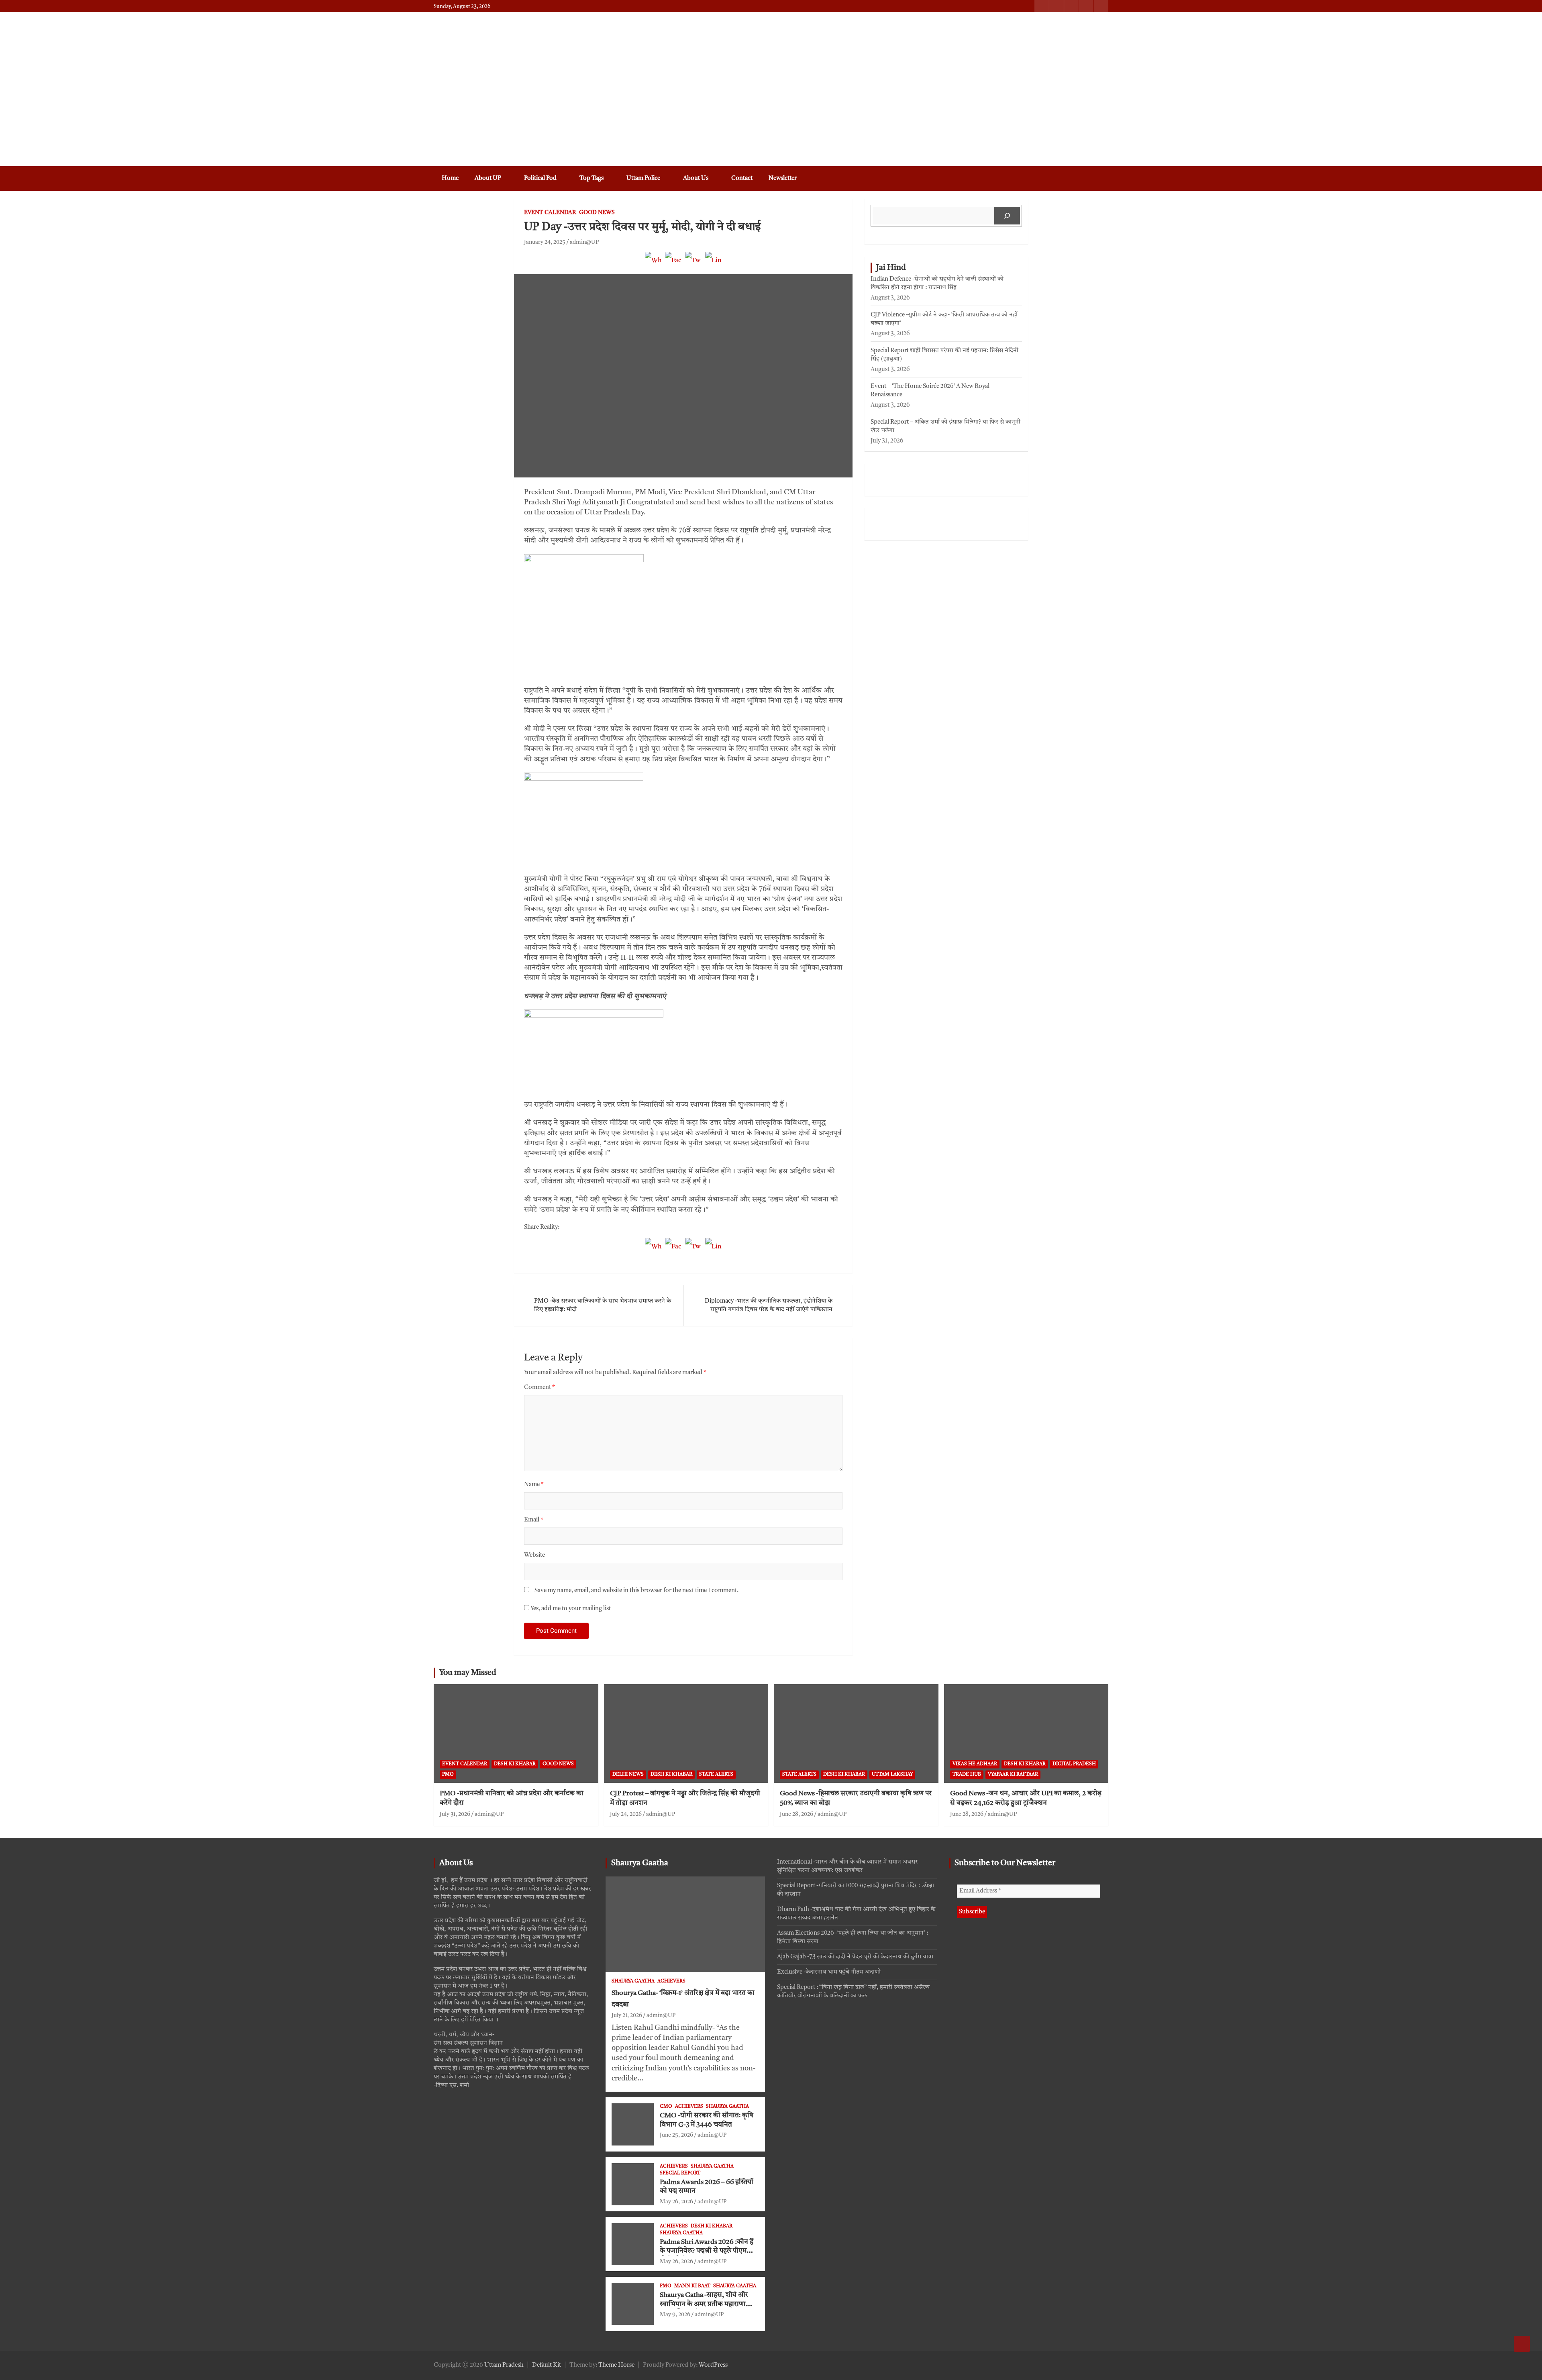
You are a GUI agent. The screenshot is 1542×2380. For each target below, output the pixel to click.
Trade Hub (967, 1774)
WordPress (713, 2365)
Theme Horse (616, 2365)
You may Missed (468, 1673)
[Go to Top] (1522, 2344)
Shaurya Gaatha (640, 1863)
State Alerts (716, 1774)
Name (534, 1485)
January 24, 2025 (545, 242)
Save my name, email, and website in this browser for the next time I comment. (636, 1591)
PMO (448, 1774)
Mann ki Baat (692, 2286)
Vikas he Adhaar (975, 1764)
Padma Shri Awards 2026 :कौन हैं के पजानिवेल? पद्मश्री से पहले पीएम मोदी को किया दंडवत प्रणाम (707, 2251)
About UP (488, 178)
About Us (696, 178)
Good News (597, 212)
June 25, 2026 (676, 2135)
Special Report (680, 2173)
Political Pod (540, 178)
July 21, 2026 (627, 2015)
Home (450, 178)
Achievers (671, 1981)
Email (534, 1520)
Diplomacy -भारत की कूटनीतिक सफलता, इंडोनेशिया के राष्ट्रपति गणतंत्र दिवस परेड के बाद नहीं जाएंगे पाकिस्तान (769, 1305)
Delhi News (628, 1774)
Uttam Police (643, 178)
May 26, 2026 (676, 2202)
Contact (742, 178)
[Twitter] (693, 264)
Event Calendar (550, 212)
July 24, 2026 (626, 1814)
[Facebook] (673, 264)
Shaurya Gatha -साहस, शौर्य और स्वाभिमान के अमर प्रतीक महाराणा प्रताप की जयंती (704, 2304)
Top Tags (592, 178)
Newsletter (783, 178)
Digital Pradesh (1074, 1764)
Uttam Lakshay (892, 1774)
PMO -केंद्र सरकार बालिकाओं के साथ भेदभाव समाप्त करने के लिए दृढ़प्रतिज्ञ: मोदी (603, 1305)
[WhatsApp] (653, 264)
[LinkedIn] (714, 264)
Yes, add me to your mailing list (570, 1609)
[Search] (1007, 216)
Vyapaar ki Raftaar (1013, 1774)
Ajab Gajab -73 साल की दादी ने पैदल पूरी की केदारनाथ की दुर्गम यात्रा (855, 1957)
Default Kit (547, 2365)
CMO (666, 2107)
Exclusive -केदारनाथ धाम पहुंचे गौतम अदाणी (829, 1972)
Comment (539, 1388)
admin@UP (584, 242)
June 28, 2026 (796, 1814)
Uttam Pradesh (504, 2365)
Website (534, 1555)
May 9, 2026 (675, 2315)
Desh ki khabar (515, 1764)
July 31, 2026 (455, 1814)
